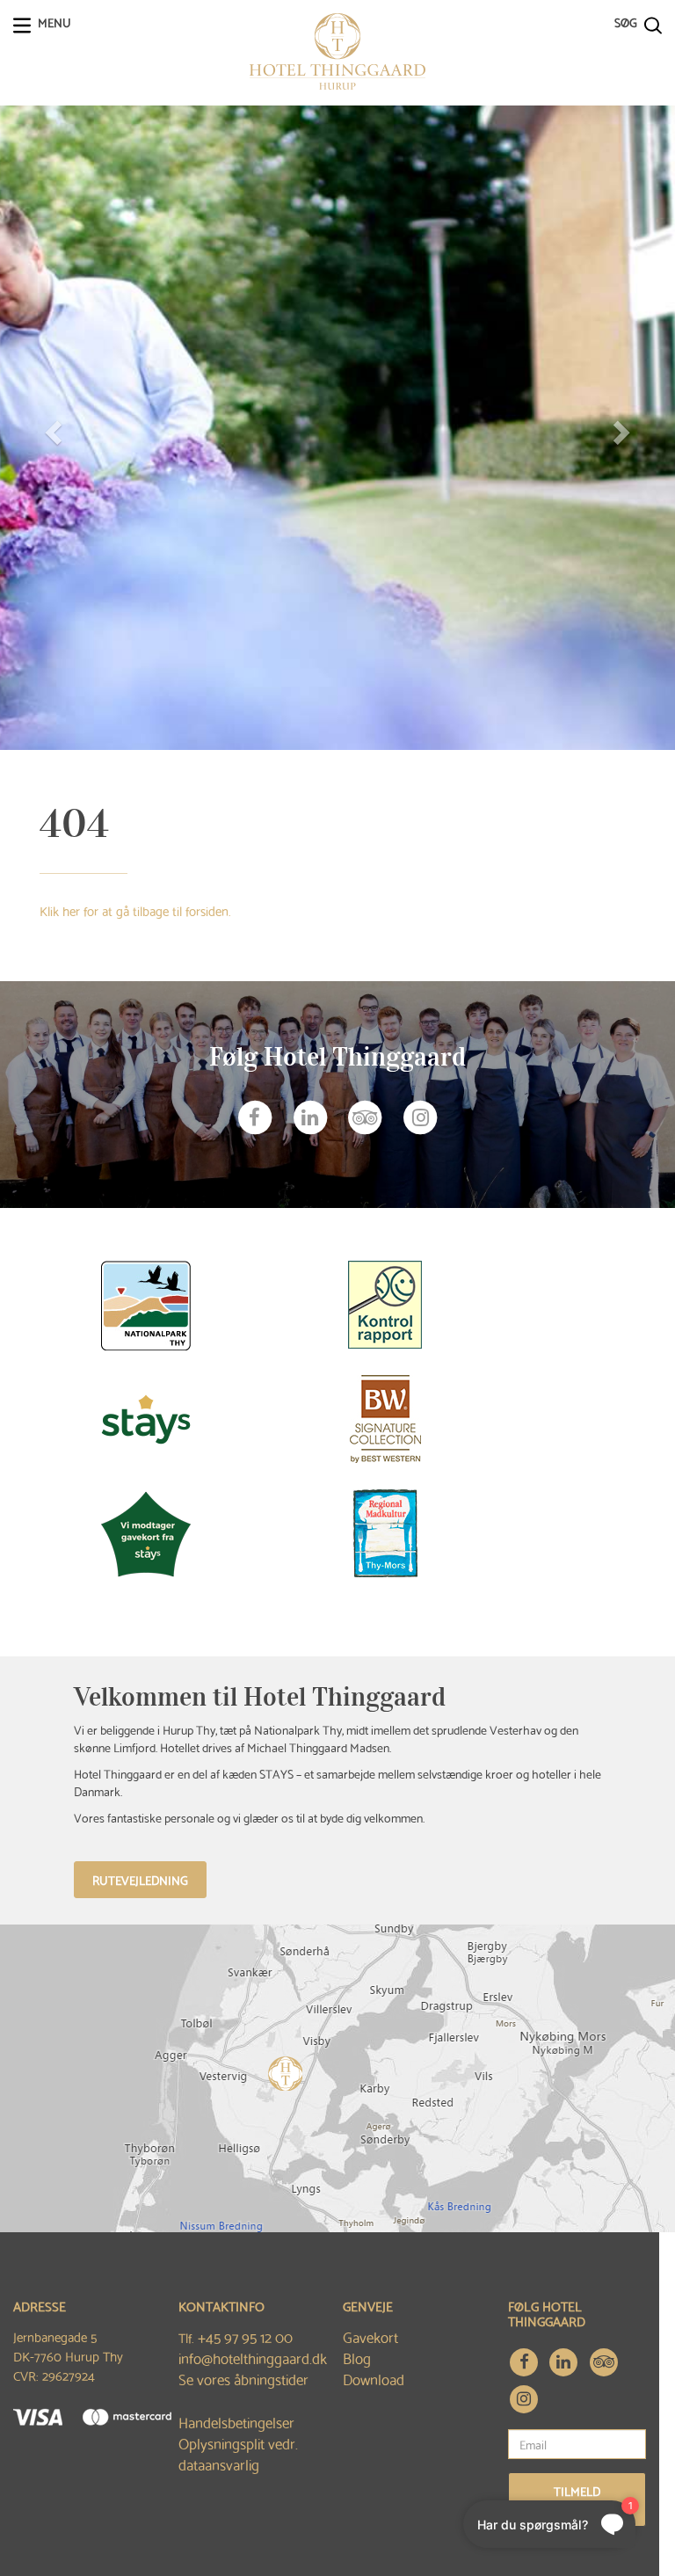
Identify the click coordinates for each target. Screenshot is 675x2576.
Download (374, 2379)
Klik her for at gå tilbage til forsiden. (135, 910)
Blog (357, 2358)
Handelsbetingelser (236, 2422)
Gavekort (370, 2336)
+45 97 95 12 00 (245, 2336)
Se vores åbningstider (243, 2379)
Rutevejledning (140, 1880)
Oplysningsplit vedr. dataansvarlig (238, 2453)
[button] (51, 428)
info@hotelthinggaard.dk (253, 2358)
